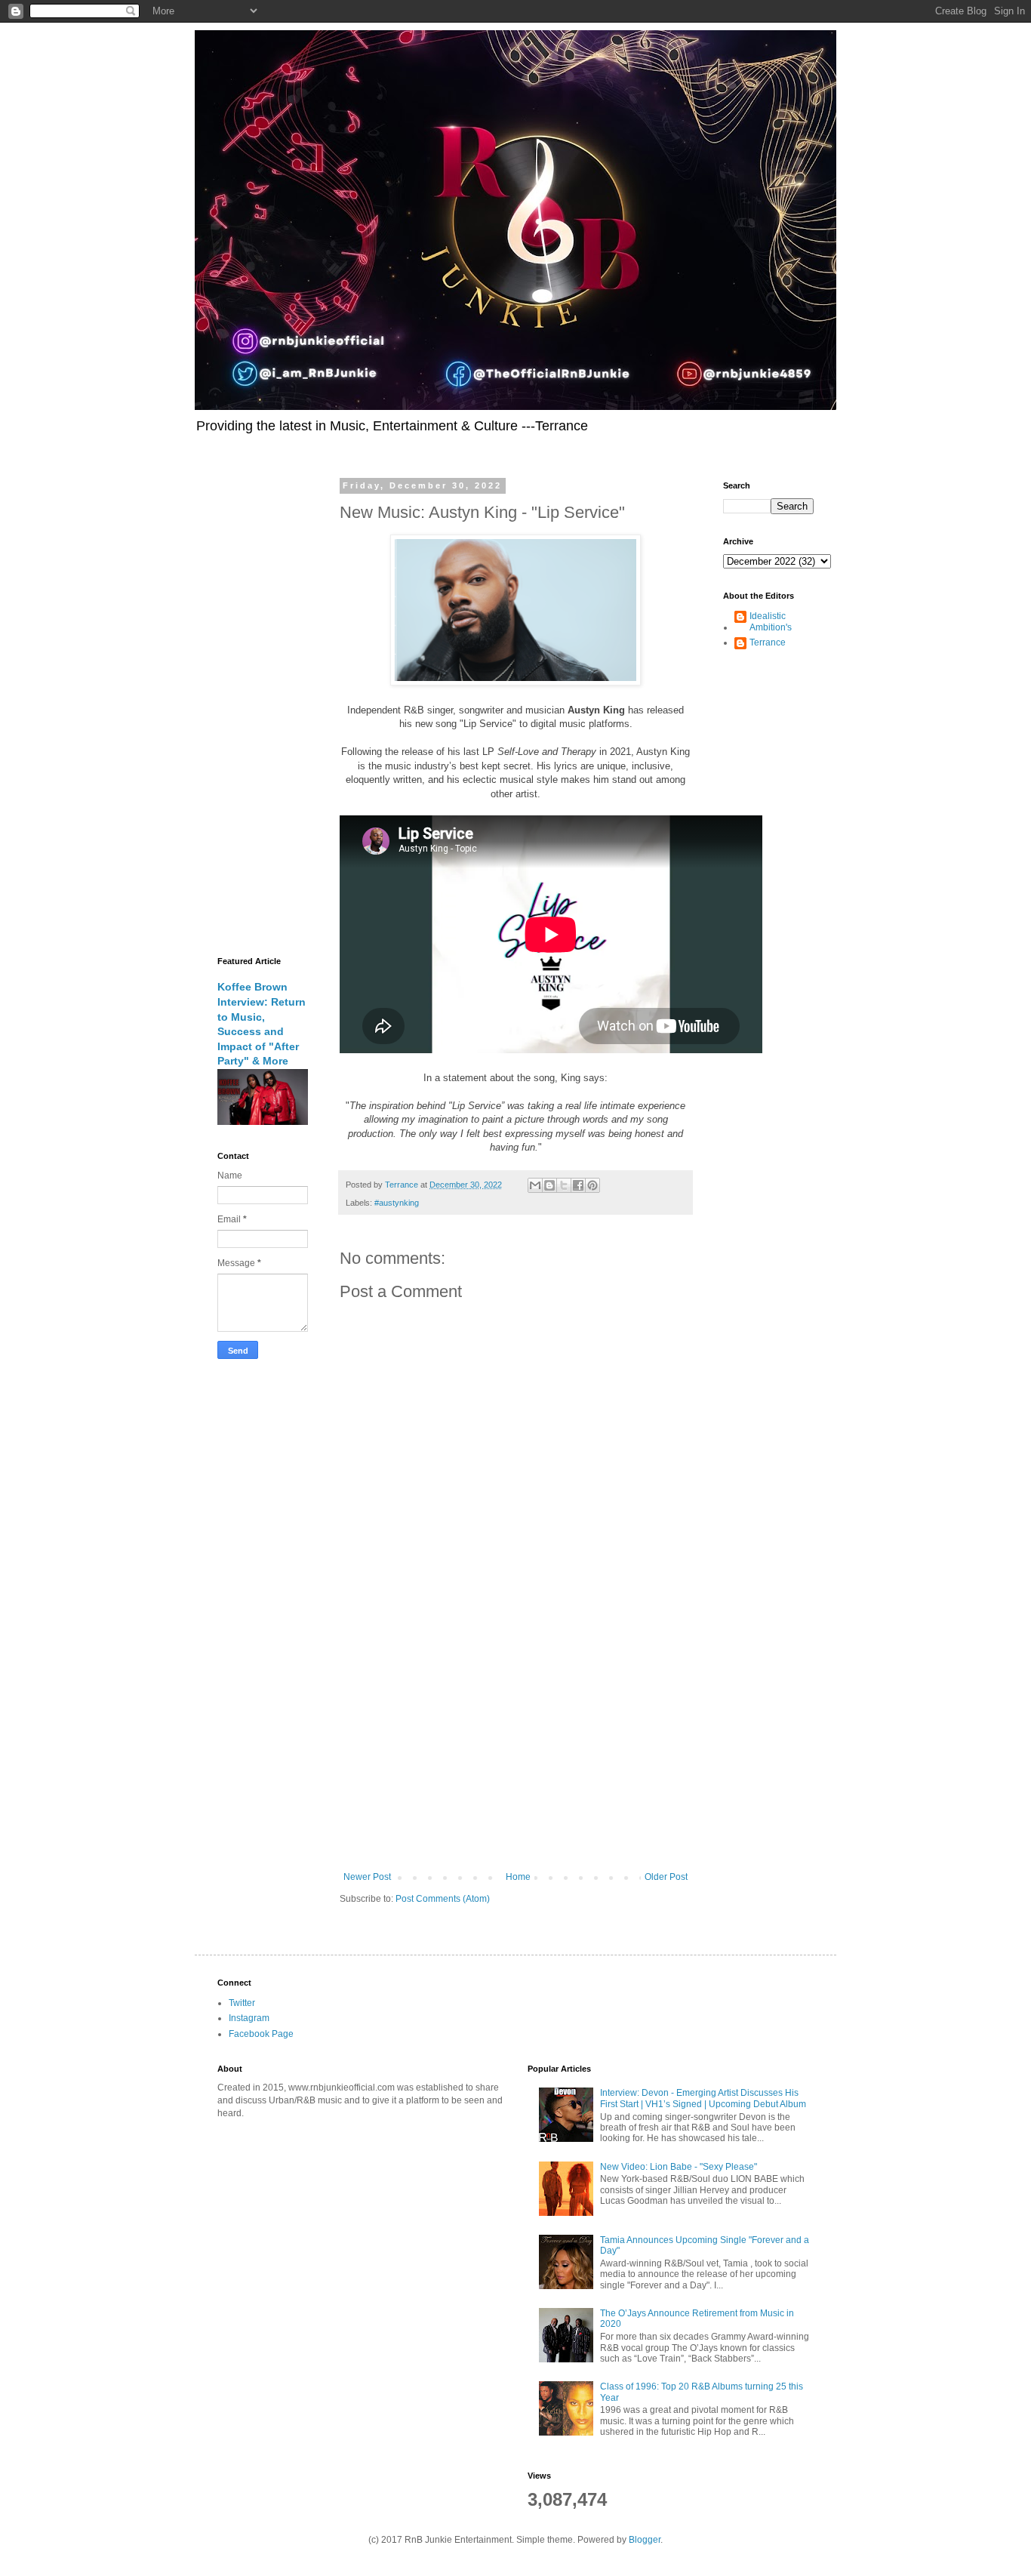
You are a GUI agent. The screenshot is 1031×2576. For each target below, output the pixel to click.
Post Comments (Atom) (443, 1899)
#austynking (397, 1203)
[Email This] (535, 1185)
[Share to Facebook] (578, 1185)
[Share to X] (564, 1185)
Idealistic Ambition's (771, 621)
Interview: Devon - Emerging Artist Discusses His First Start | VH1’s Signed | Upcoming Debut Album (703, 2098)
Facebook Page (261, 2034)
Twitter (242, 2003)
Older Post (666, 1877)
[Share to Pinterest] (592, 1185)
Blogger (645, 2540)
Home (518, 1877)
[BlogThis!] (549, 1185)
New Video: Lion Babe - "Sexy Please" (679, 2167)
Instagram (249, 2018)
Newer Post (367, 1877)
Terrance (768, 642)
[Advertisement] (515, 1747)
